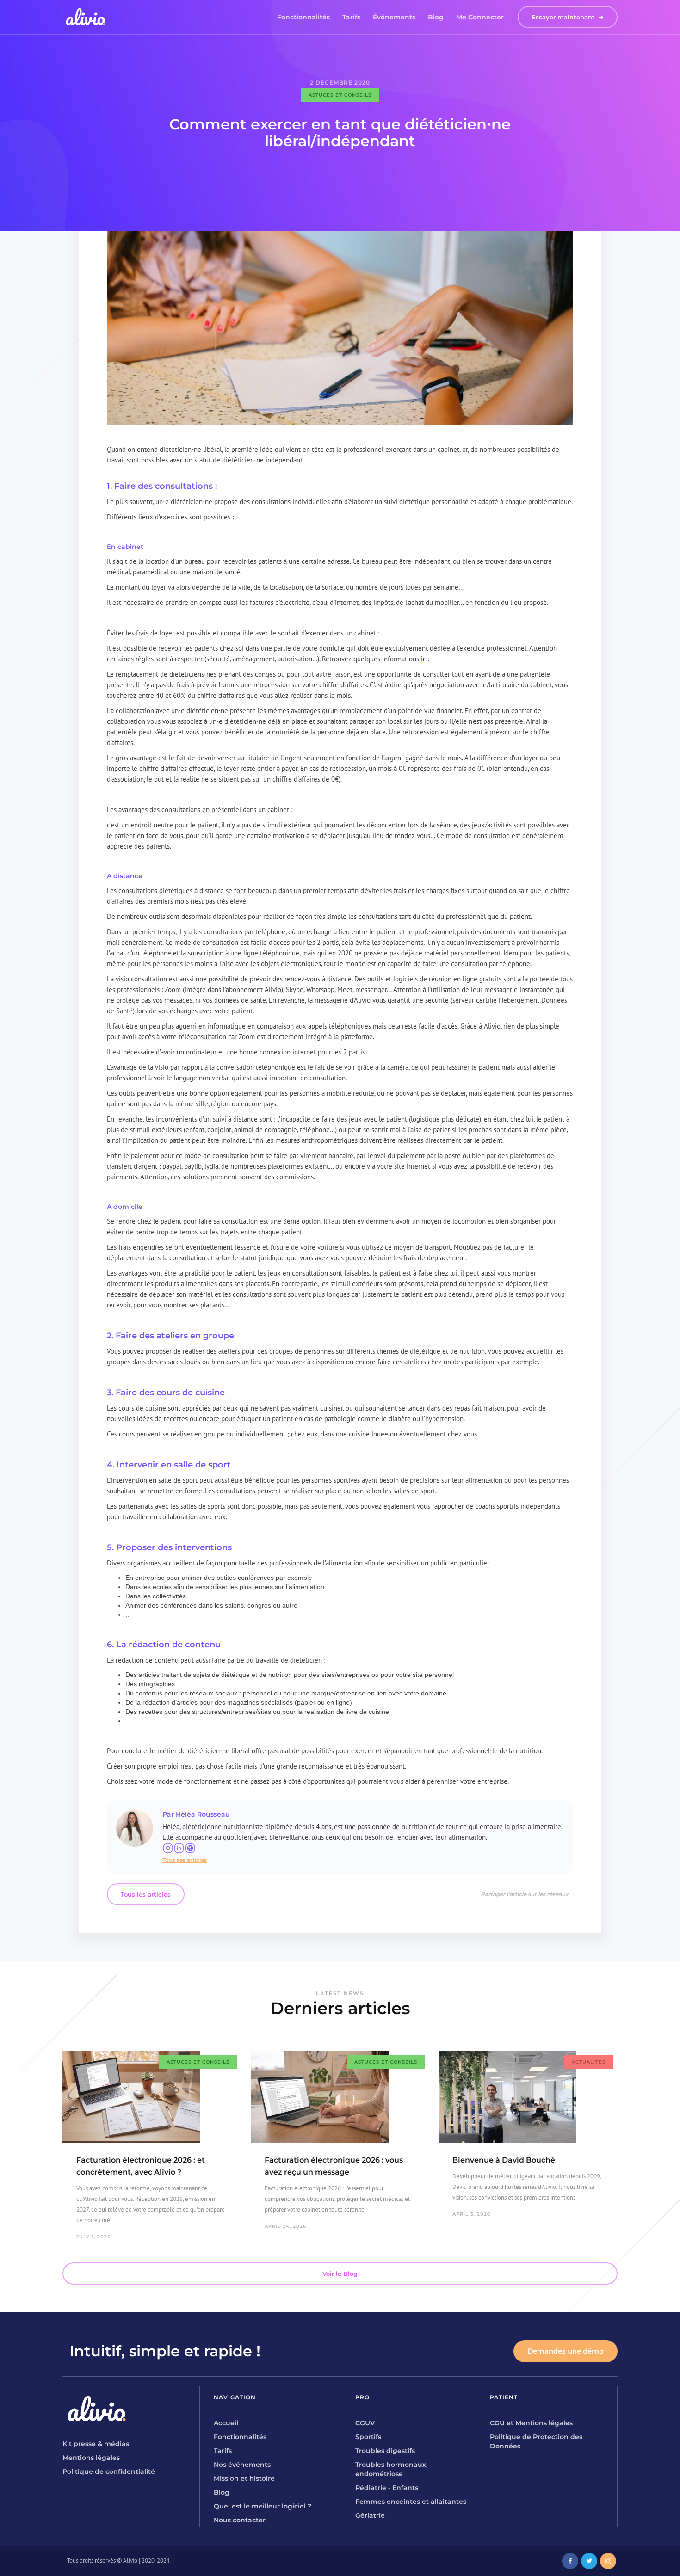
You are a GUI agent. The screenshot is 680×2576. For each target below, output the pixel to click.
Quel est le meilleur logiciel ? (263, 2506)
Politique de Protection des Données (536, 2441)
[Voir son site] (190, 1848)
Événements (394, 17)
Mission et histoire (244, 2478)
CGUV (365, 2423)
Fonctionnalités (303, 17)
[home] (86, 17)
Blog (436, 17)
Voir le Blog (340, 2274)
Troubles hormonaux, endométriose (391, 2469)
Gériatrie (370, 2515)
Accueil (226, 2423)
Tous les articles (146, 1894)
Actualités (589, 2062)
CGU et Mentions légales (531, 2423)
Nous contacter (240, 2520)
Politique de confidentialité (109, 2471)
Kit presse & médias (96, 2444)
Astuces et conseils (340, 95)
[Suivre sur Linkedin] (179, 1848)
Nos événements (242, 2465)
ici (424, 659)
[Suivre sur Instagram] (168, 1848)
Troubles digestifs (385, 2451)
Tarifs (351, 17)
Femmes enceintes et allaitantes (411, 2502)
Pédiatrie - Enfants (387, 2488)
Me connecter (480, 17)
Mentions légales (91, 2458)
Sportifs (368, 2437)
